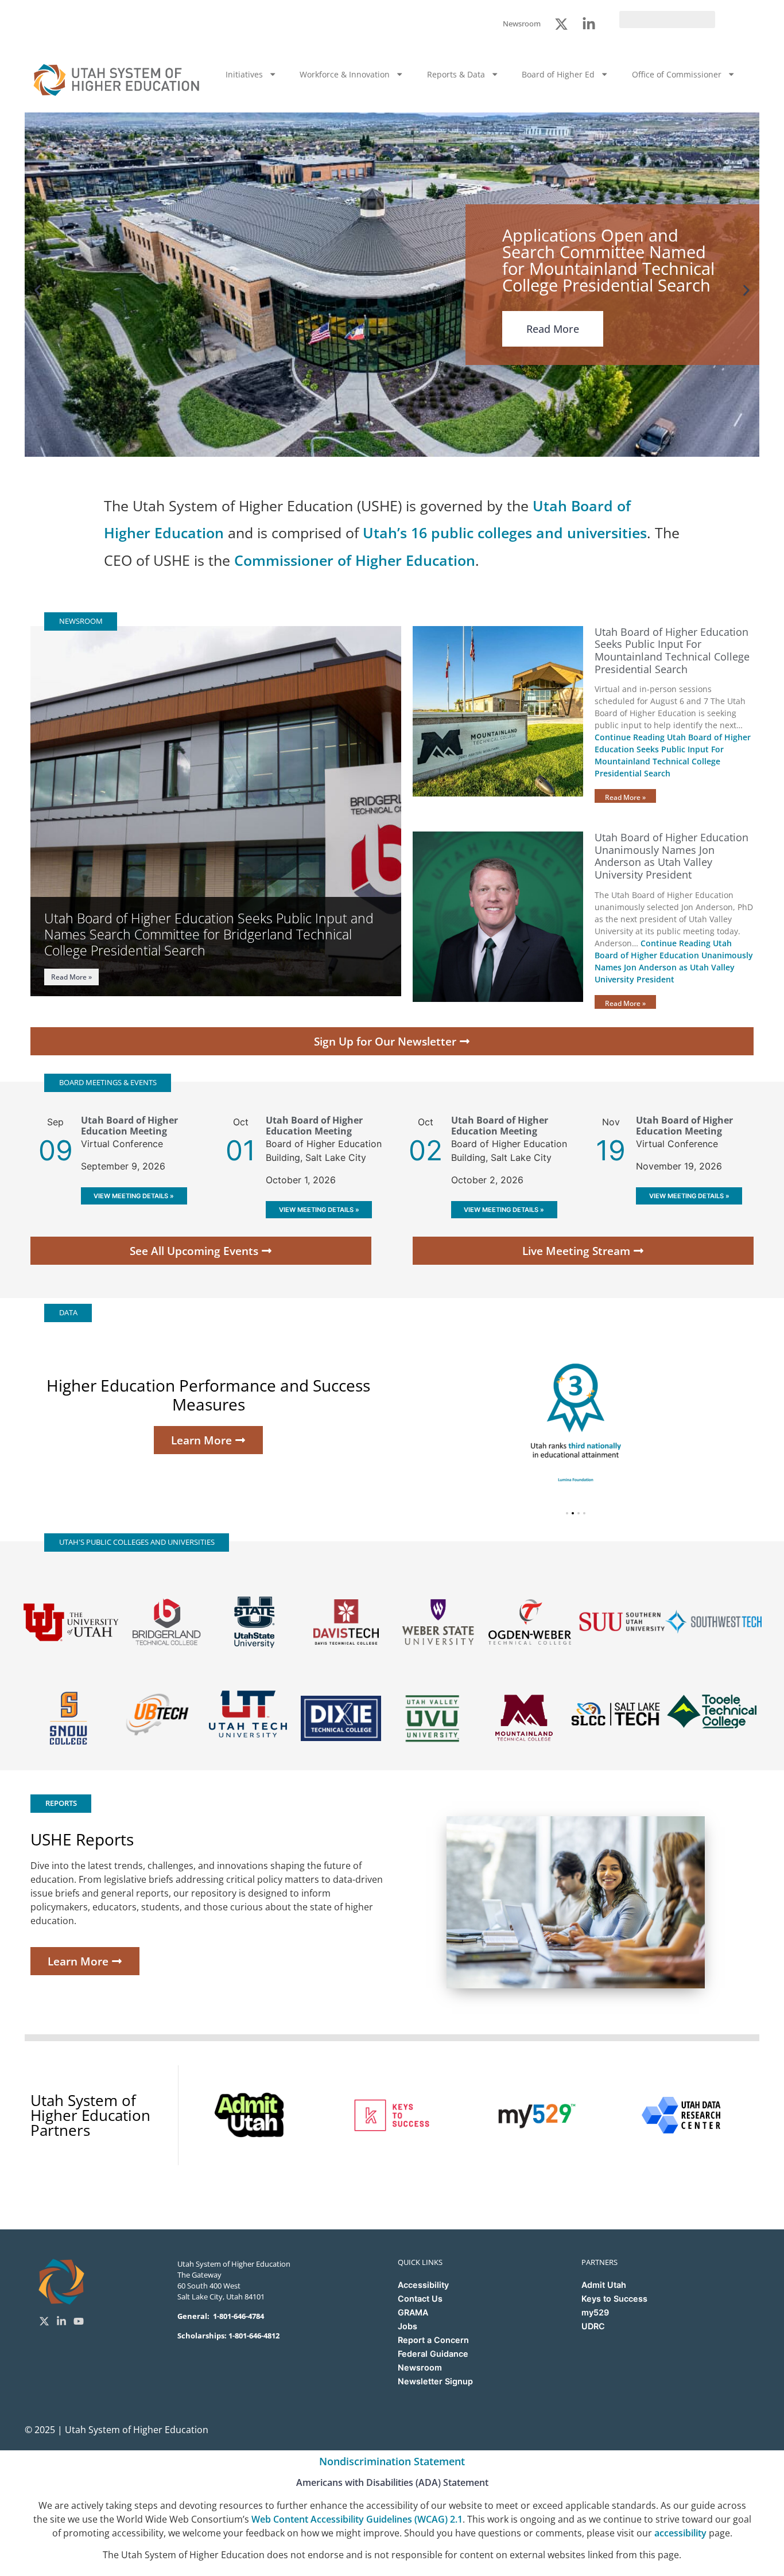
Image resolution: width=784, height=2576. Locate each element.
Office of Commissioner (677, 74)
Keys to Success (614, 2299)
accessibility (680, 2533)
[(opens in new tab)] (255, 1622)
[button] (38, 290)
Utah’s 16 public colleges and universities (505, 533)
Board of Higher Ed (558, 74)
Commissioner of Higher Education (355, 560)
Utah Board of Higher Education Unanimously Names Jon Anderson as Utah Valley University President (672, 856)
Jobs (407, 2326)
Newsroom (420, 2367)
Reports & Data (456, 74)
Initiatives (244, 74)
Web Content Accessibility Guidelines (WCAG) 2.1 (357, 2519)
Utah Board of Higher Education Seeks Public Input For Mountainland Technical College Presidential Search (672, 650)
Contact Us (420, 2299)
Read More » (71, 977)
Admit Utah (604, 2285)
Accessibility (423, 2285)
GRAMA (413, 2312)
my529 (595, 2312)
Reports (61, 1803)
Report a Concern (433, 2340)
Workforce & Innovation (345, 74)
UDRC (593, 2326)
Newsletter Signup (435, 2381)
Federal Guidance (433, 2354)
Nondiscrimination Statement (392, 2461)
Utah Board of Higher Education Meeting (129, 1126)
